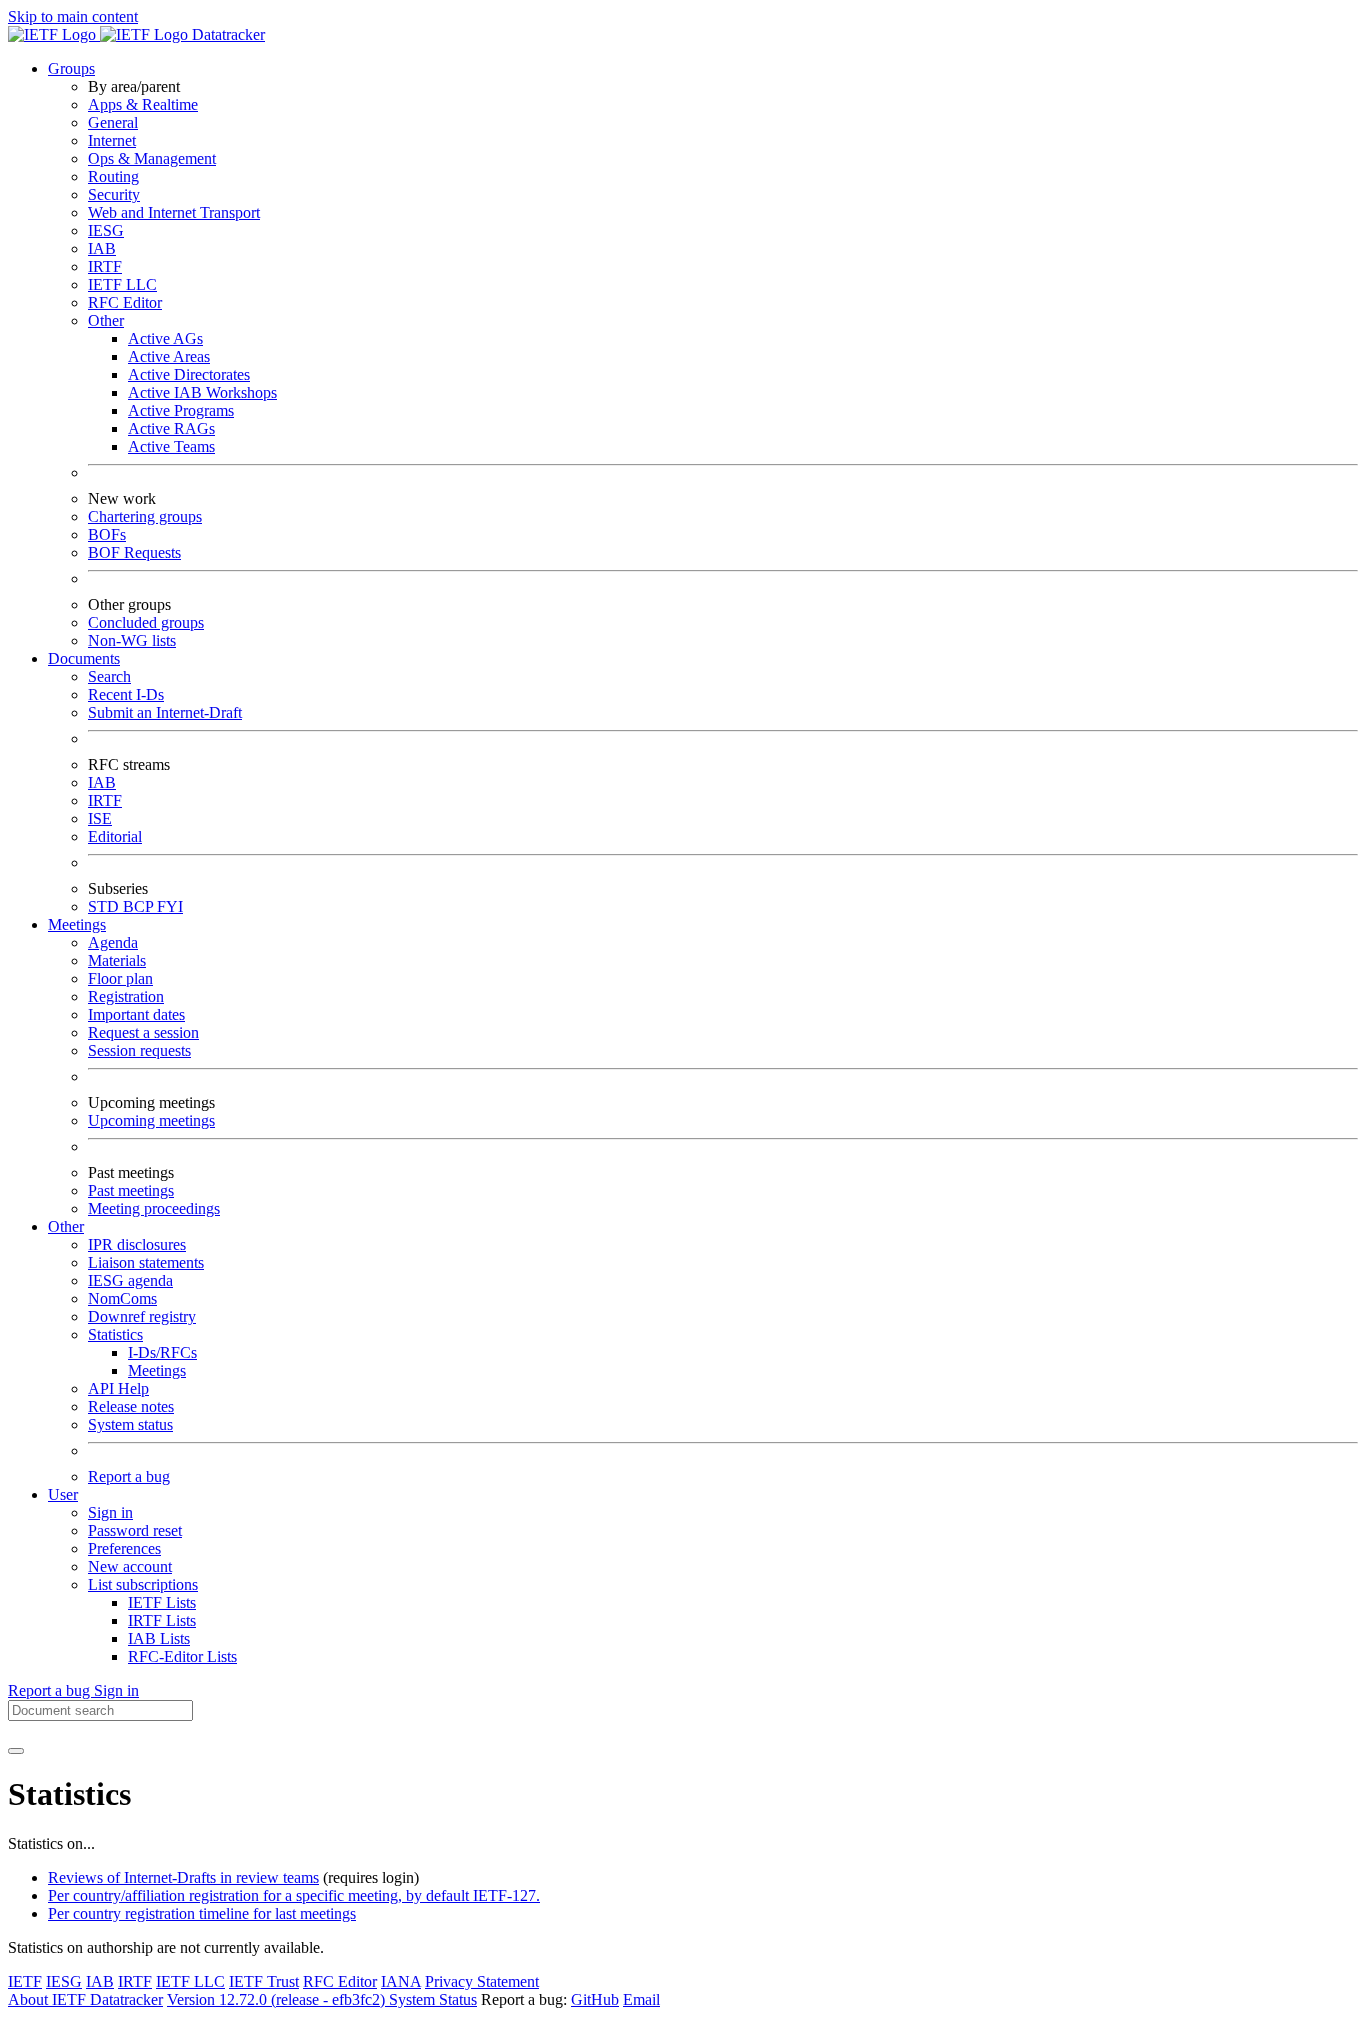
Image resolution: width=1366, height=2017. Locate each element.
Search (109, 676)
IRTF (105, 266)
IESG (106, 230)
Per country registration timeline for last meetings (202, 1913)
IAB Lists (159, 1638)
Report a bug (129, 1476)
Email (641, 1999)
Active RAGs (171, 428)
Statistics (115, 1334)
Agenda (113, 942)
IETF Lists (162, 1602)
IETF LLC (122, 284)
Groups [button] (71, 68)
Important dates (136, 1014)
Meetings (157, 1370)
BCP (140, 906)
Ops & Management (152, 158)
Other (106, 320)
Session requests (139, 1050)
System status (130, 1424)
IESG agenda (130, 1280)
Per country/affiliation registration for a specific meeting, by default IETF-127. (294, 1895)
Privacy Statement (482, 1981)
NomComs (122, 1298)
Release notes (131, 1406)
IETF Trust (264, 1981)
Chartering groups (145, 516)
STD (105, 906)
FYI (170, 906)
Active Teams (171, 446)
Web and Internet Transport (174, 212)
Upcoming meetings (151, 1120)
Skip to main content (73, 16)
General (113, 122)
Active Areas (169, 356)
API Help (118, 1388)
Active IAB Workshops (202, 392)
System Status (433, 1999)
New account (130, 1566)
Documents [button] (84, 658)
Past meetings (131, 1190)
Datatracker (226, 34)
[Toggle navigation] (16, 1751)
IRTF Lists (162, 1620)
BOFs (107, 534)
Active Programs (181, 410)
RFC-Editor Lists (182, 1656)
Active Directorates (189, 374)
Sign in (110, 1512)
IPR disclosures (137, 1244)
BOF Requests (134, 552)
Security (114, 194)
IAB (102, 248)
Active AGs (165, 338)
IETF (25, 1981)
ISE (100, 818)
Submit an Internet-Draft (165, 712)
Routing (113, 176)
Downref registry (142, 1316)
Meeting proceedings (154, 1208)
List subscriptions (143, 1584)
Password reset (135, 1530)
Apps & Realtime (143, 104)
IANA (401, 1981)
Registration (126, 996)
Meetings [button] (77, 924)
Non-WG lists (132, 640)
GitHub (595, 1999)
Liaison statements (146, 1262)
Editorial (115, 836)
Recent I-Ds (126, 694)
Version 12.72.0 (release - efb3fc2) (278, 1999)
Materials (117, 960)
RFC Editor (125, 302)
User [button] (63, 1494)
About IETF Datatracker (85, 1999)
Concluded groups (146, 622)
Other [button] (66, 1226)
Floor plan (120, 978)
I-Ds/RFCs (162, 1352)
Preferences (124, 1548)
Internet (112, 140)
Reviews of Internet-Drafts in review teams (183, 1877)
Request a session (143, 1032)
